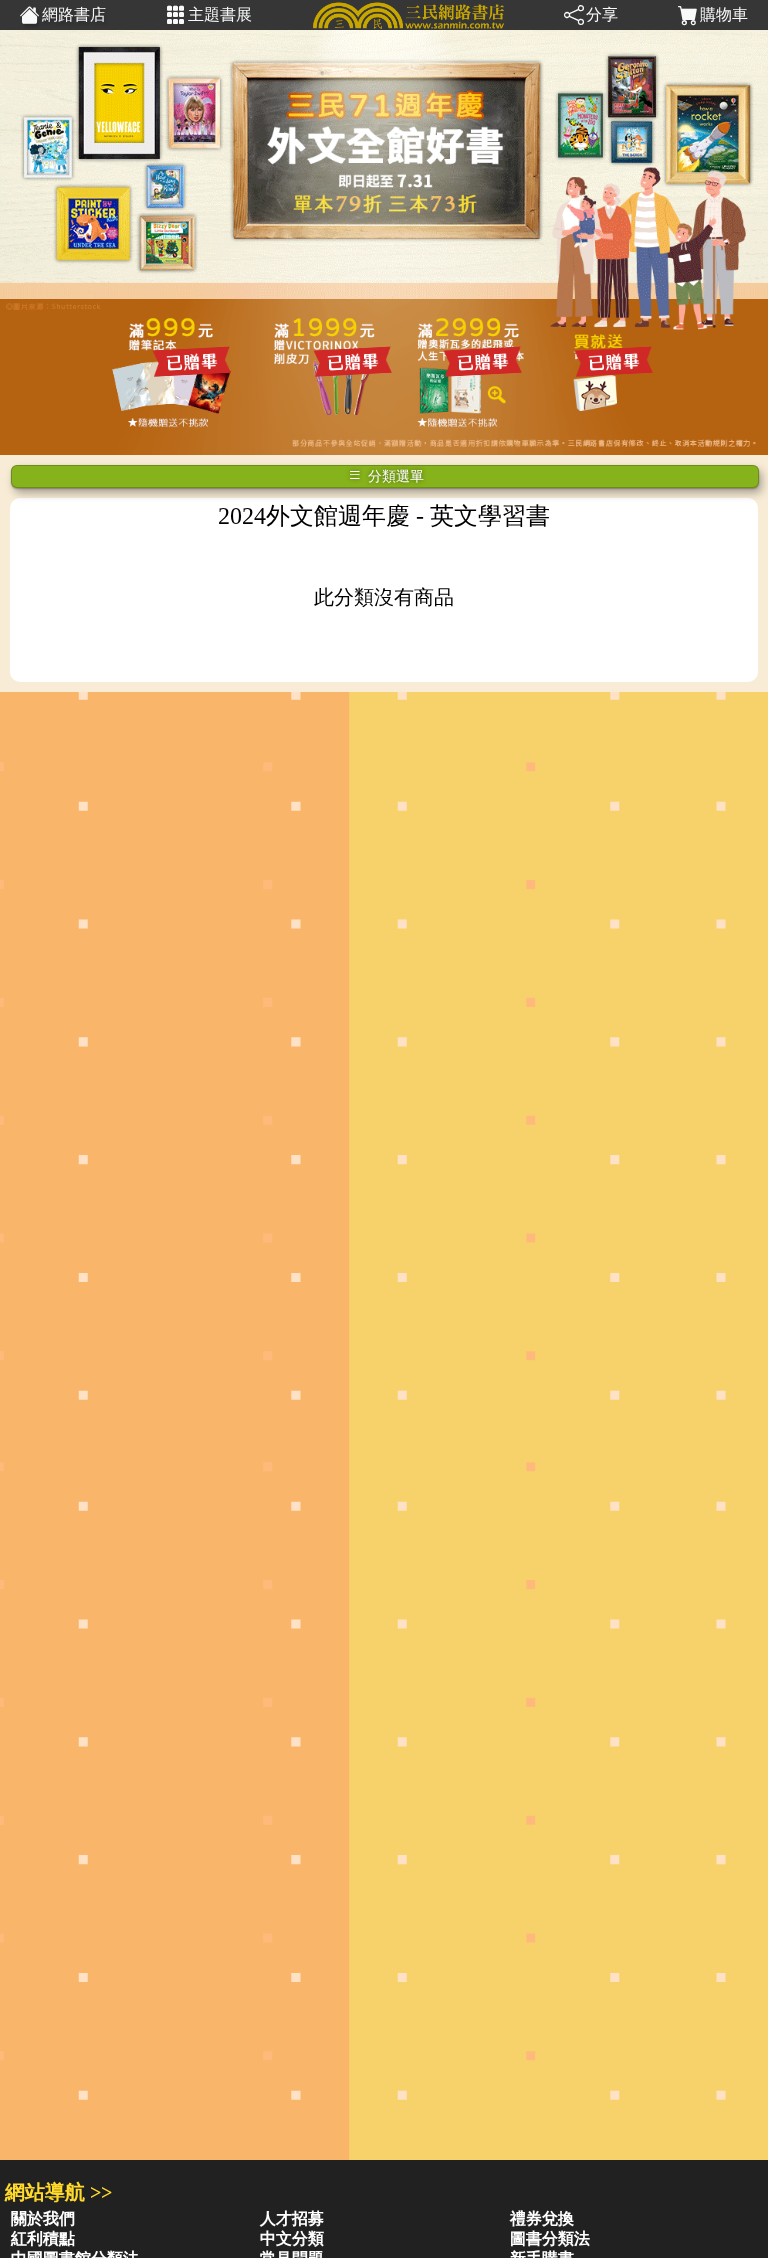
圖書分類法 (550, 2238)
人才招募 (292, 2218)
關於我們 (43, 2218)
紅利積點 (43, 2238)
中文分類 (292, 2238)
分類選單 (394, 476)
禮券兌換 (542, 2218)
